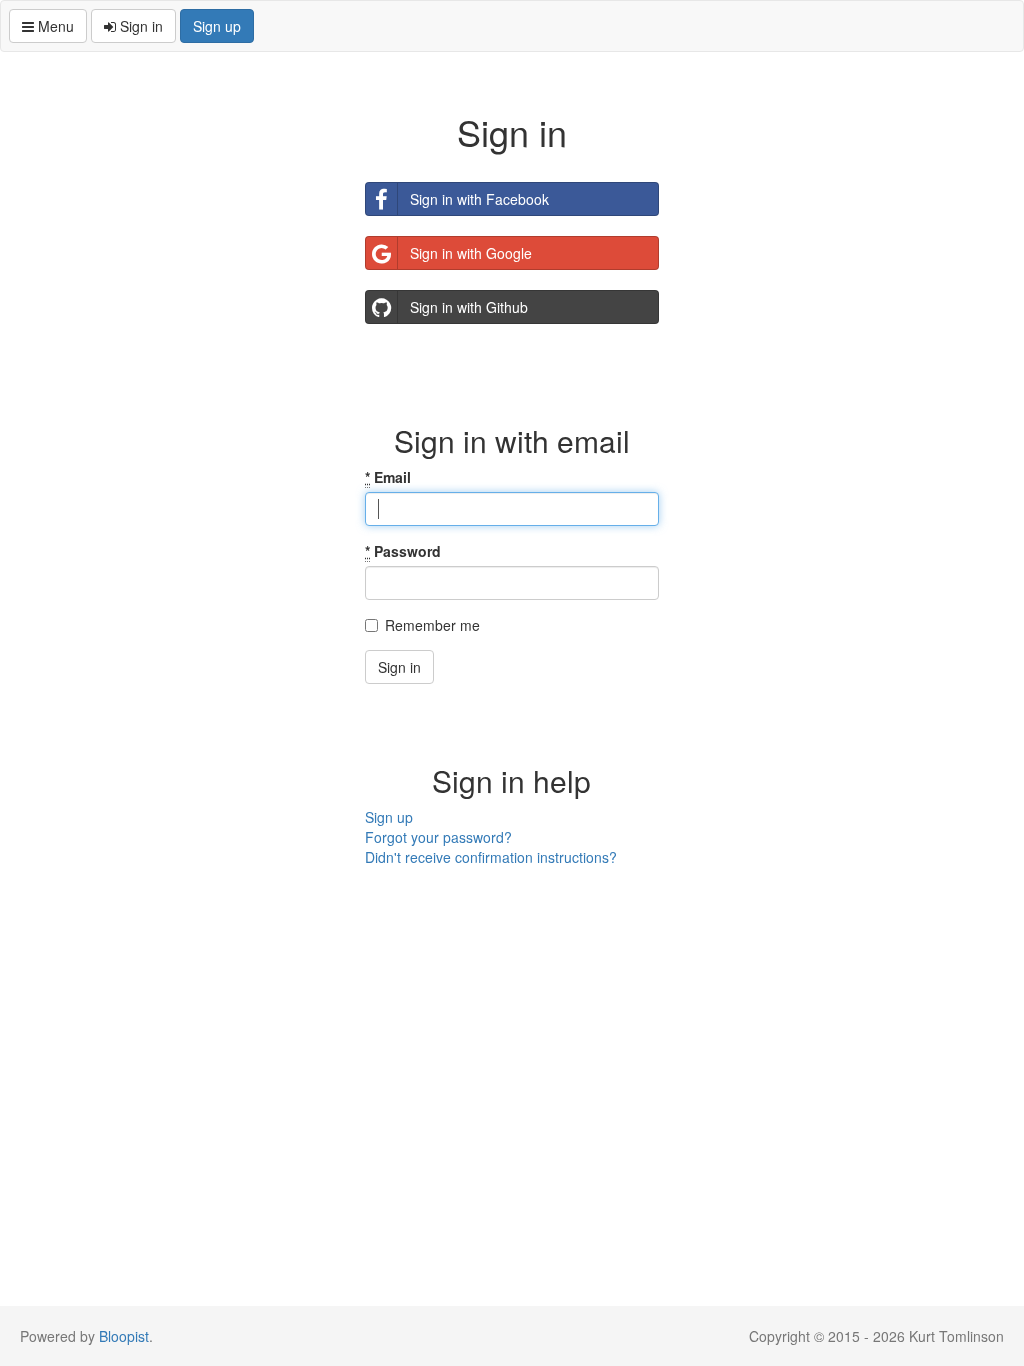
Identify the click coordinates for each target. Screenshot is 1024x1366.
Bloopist (124, 1336)
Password (403, 551)
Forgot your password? (438, 837)
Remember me (432, 625)
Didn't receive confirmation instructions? (491, 857)
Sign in (139, 26)
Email (388, 477)
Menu (54, 26)
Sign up (217, 26)
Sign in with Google (471, 253)
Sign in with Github (469, 307)
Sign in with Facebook (479, 199)
